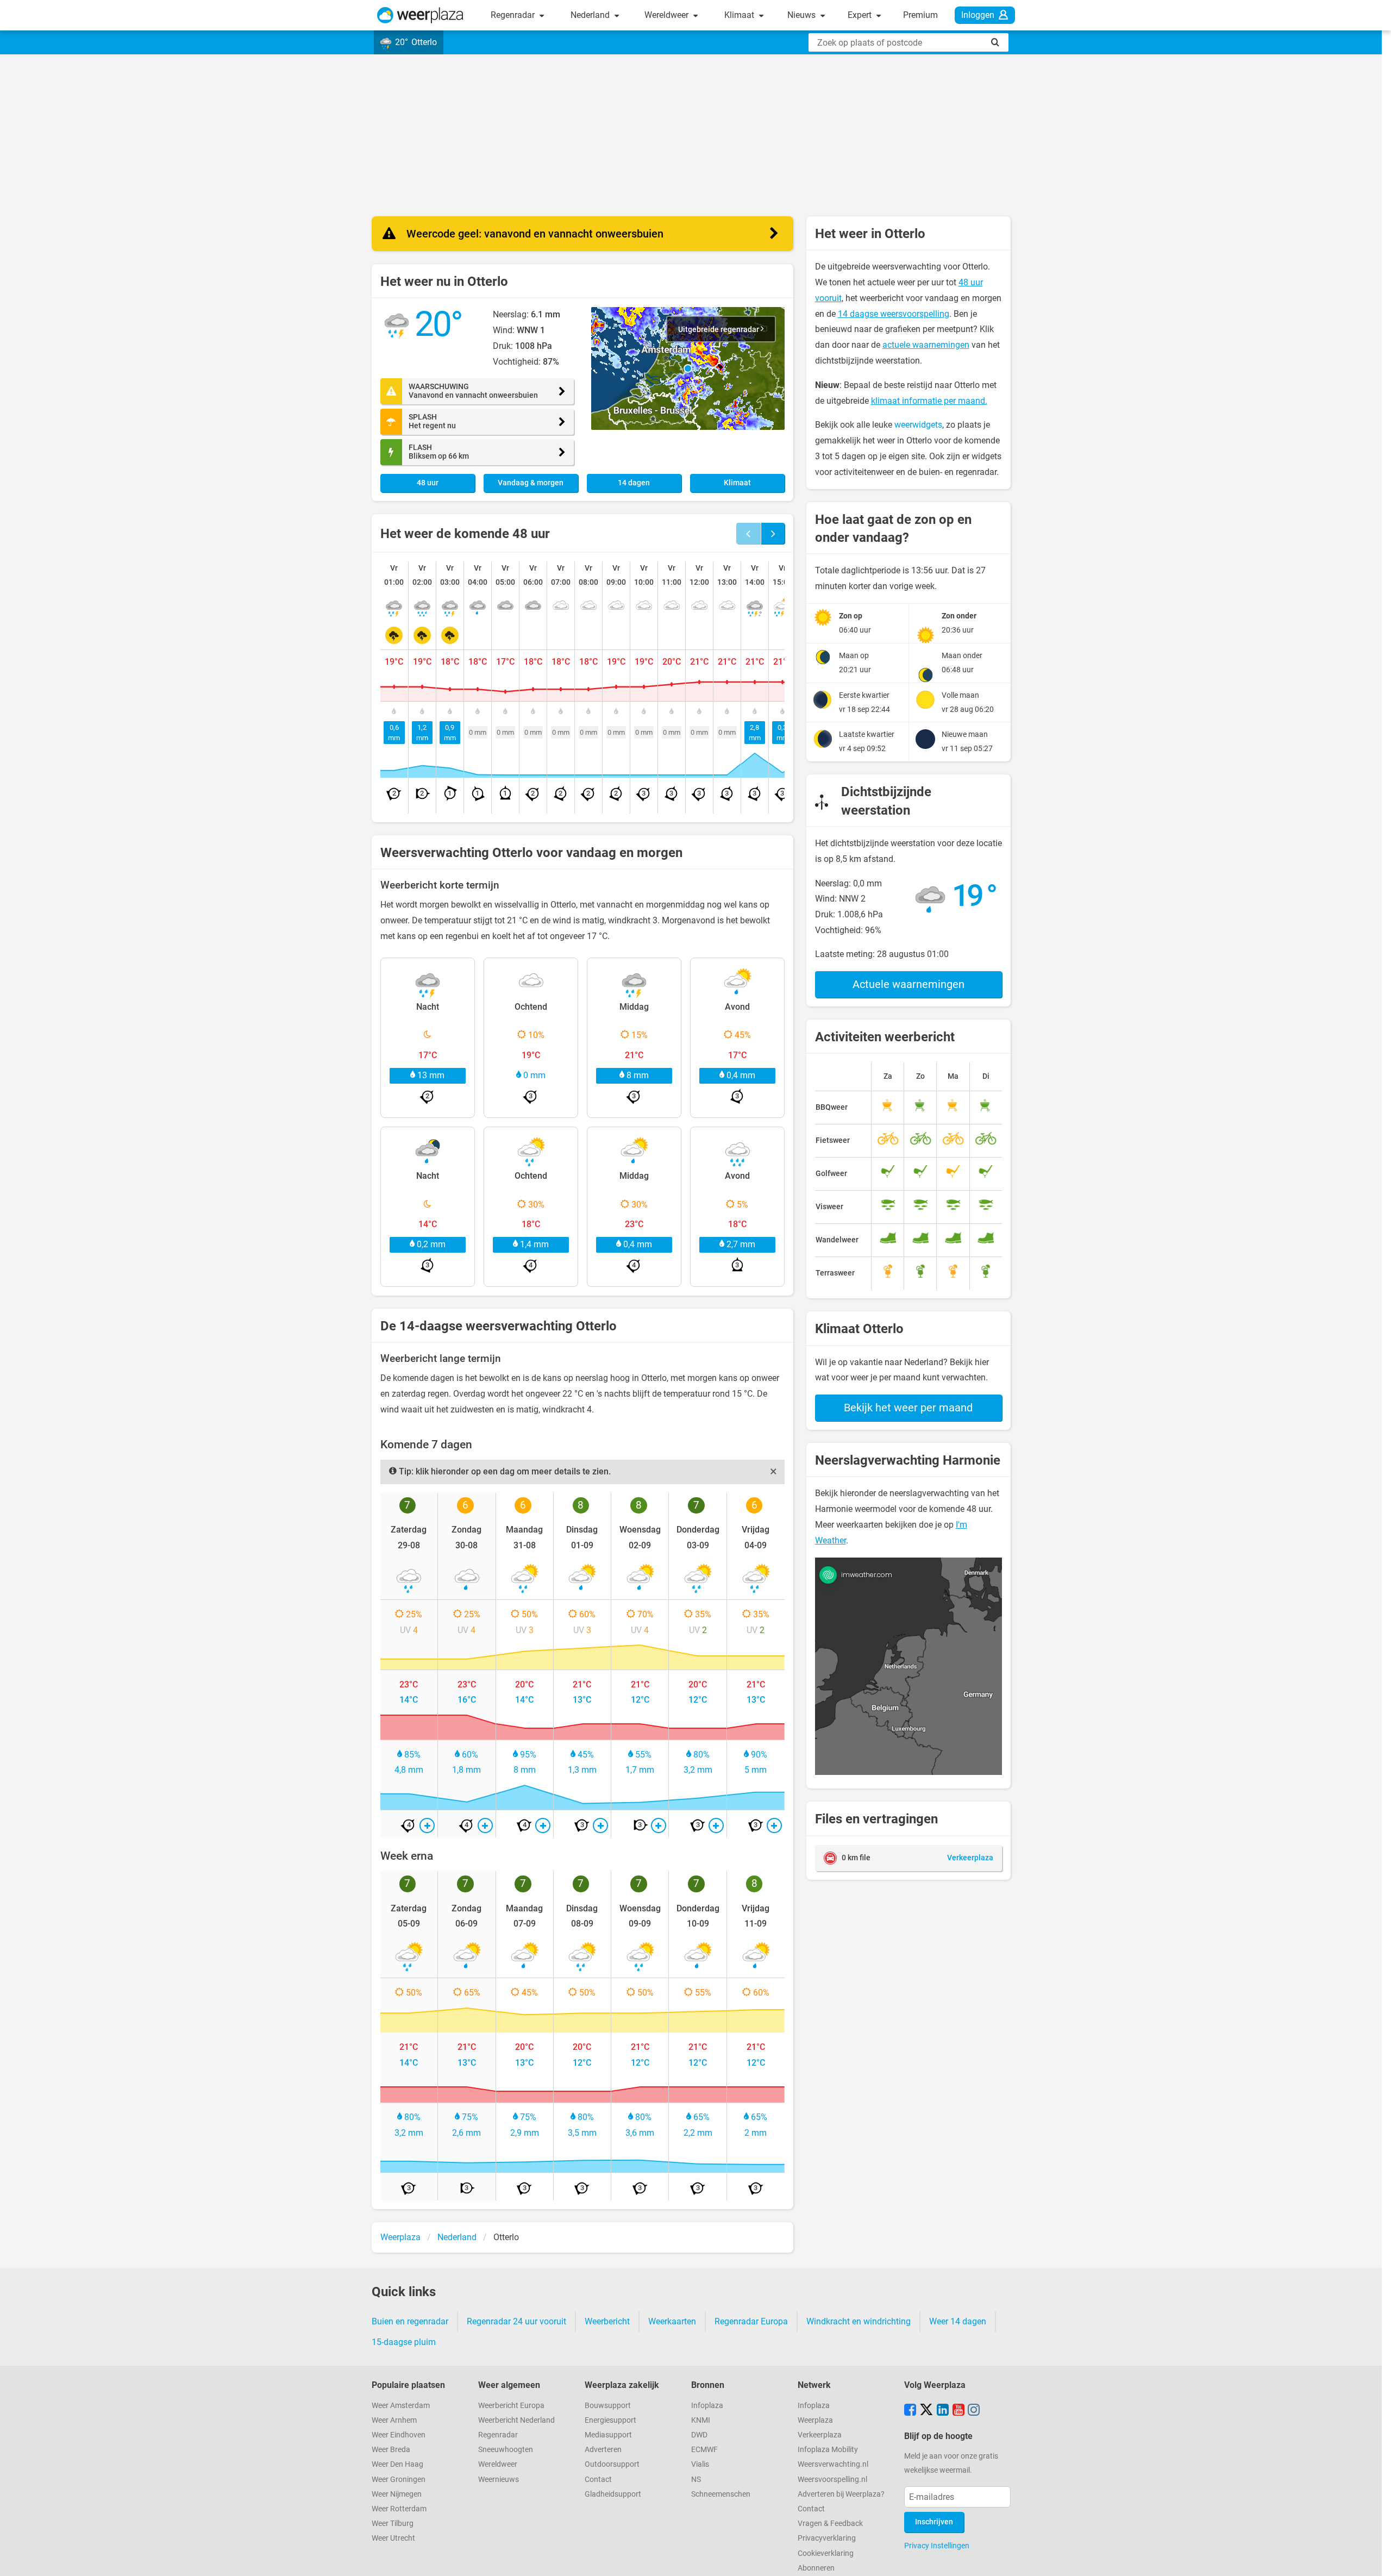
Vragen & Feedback (830, 2524)
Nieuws (803, 15)
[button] (688, 368)
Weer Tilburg (393, 2524)
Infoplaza (707, 2406)
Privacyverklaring (827, 2538)
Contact (598, 2480)
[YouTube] (958, 2411)
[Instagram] (974, 2411)
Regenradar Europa (751, 2321)
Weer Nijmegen (397, 2494)
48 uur (428, 483)
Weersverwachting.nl (833, 2464)
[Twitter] (926, 2411)
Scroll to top (1374, 2559)
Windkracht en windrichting (859, 2321)
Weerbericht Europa (511, 2406)
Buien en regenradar (410, 2321)
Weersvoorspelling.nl (832, 2480)
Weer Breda (391, 2450)
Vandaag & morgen (531, 483)
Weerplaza (815, 2420)
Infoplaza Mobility (828, 2450)
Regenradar (514, 15)
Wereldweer (668, 15)
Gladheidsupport (613, 2494)
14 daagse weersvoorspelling (894, 314)
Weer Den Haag (397, 2464)
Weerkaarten (672, 2321)
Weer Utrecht (393, 2538)
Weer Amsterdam (401, 2406)
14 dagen (634, 483)
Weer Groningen (399, 2480)
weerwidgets (918, 425)
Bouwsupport (608, 2406)
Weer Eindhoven (399, 2435)
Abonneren (816, 2568)
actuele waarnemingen (926, 345)
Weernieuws (499, 2480)
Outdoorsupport (612, 2464)
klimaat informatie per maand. (929, 401)
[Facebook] (910, 2411)
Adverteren (603, 2450)
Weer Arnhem (394, 2420)
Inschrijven (934, 2522)
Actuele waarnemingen (908, 984)
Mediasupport (608, 2435)
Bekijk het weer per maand (908, 1408)
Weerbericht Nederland (516, 2420)
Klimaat (740, 15)
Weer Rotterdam (399, 2509)
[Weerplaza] (420, 15)
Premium (920, 15)
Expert (861, 15)
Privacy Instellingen (937, 2546)
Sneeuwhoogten (506, 2450)
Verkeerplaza (820, 2435)
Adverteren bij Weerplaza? (841, 2494)
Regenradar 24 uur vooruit (516, 2321)
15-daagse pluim (404, 2342)
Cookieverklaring (826, 2553)
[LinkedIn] (943, 2411)
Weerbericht (607, 2321)
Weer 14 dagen (958, 2321)
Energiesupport (610, 2420)
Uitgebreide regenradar (719, 330)
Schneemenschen (721, 2494)
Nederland (591, 15)
